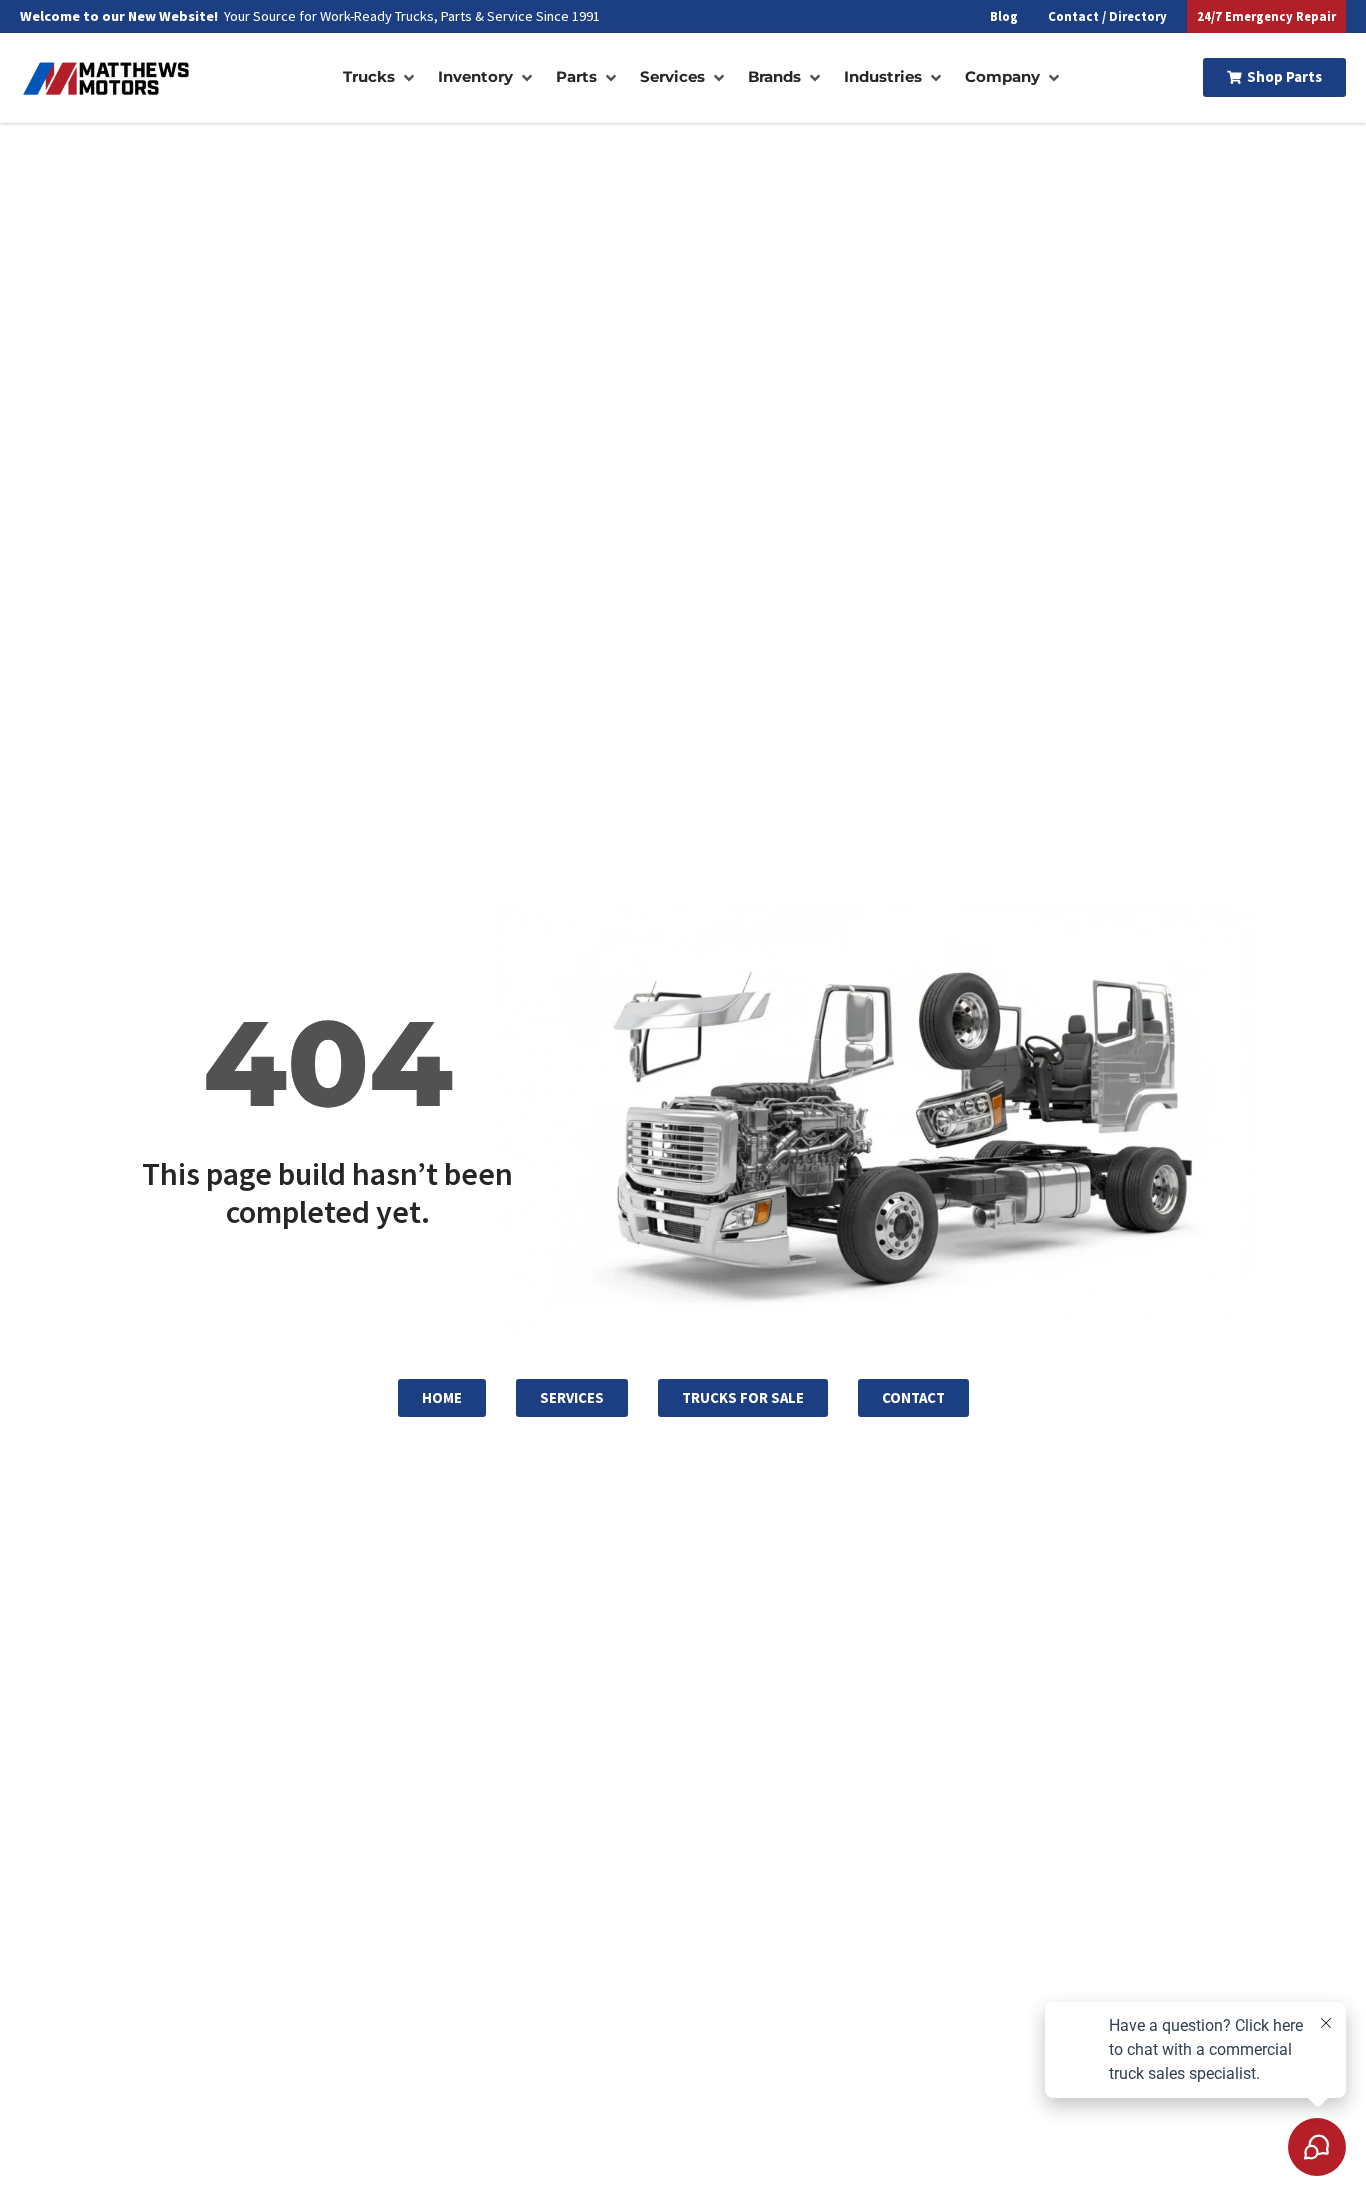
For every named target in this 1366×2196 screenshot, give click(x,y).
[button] (380, 77)
